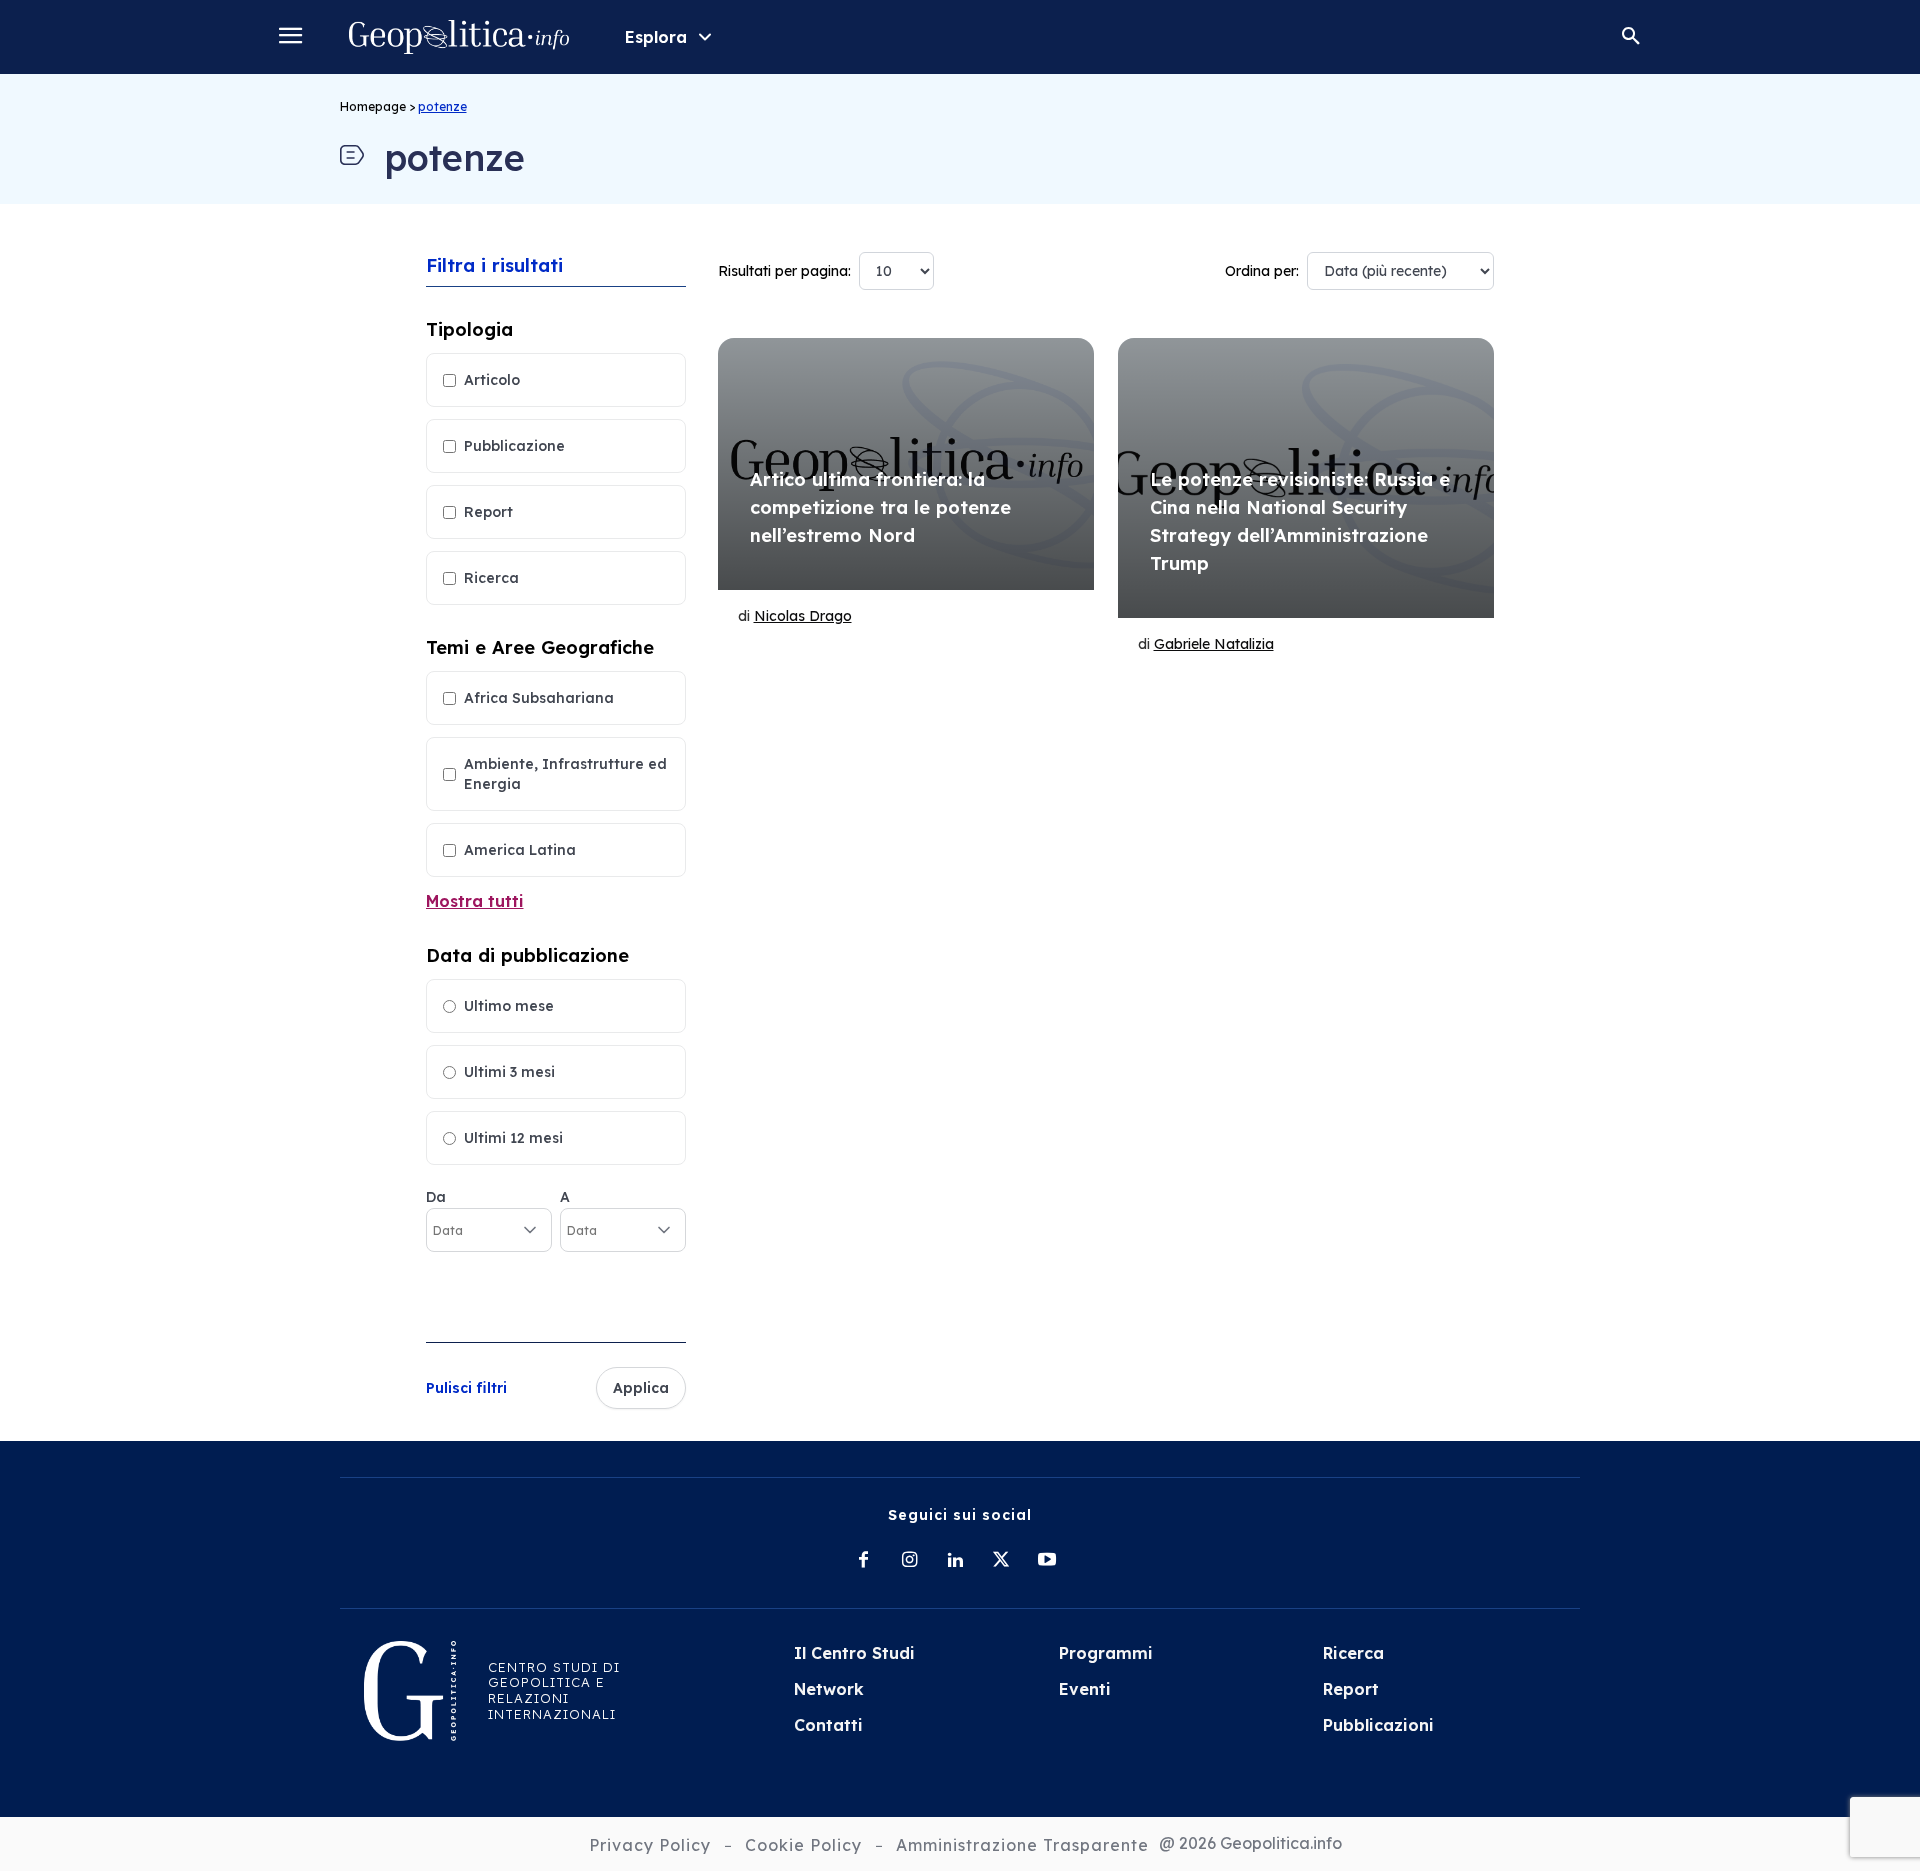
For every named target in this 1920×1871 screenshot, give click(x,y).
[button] (1631, 37)
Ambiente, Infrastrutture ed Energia (565, 774)
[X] (1001, 1561)
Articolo (492, 380)
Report (488, 512)
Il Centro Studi (854, 1653)
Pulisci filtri (466, 1388)
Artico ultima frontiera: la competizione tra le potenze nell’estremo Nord (880, 507)
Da (436, 1197)
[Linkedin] (955, 1561)
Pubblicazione (514, 446)
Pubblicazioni (1378, 1725)
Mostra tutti (475, 901)
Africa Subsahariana (539, 698)
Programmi (1106, 1653)
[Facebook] (863, 1561)
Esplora (656, 37)
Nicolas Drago (803, 616)
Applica (641, 1388)
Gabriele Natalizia (1214, 644)
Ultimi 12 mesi (513, 1138)
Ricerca (491, 578)
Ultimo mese (509, 1006)
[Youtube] (1047, 1561)
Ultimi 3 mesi (509, 1072)
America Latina (520, 850)
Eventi (1085, 1689)
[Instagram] (909, 1561)
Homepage (373, 106)
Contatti (828, 1725)
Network (829, 1689)
